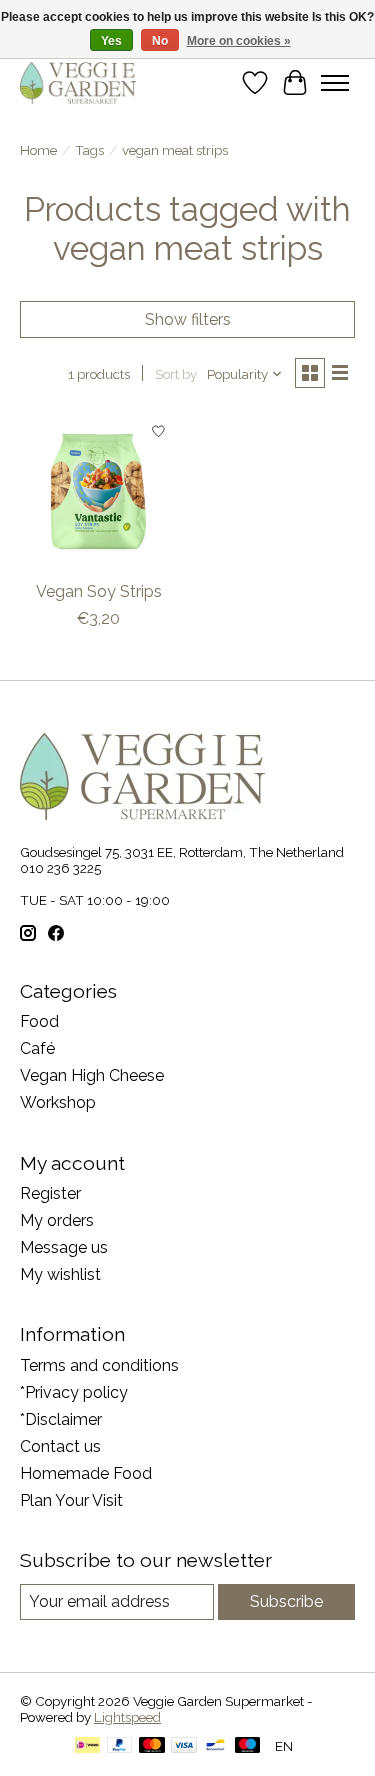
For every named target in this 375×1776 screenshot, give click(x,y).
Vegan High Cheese (92, 1075)
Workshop (58, 1102)
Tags (89, 150)
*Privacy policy (74, 1392)
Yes (111, 41)
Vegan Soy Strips (99, 591)
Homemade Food (86, 1473)
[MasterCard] (152, 1746)
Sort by (176, 374)
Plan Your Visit (71, 1500)
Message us (64, 1247)
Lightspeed (127, 1717)
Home (38, 150)
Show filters (188, 319)
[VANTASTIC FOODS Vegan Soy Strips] (98, 490)
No (160, 41)
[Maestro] (248, 1746)
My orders (57, 1220)
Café (37, 1048)
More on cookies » (239, 41)
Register (50, 1193)
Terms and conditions (99, 1365)
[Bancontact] (215, 1746)
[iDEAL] (87, 1746)
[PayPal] (120, 1746)
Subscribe (286, 1601)
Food (39, 1021)
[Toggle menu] (335, 83)
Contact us (60, 1446)
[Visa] (184, 1746)
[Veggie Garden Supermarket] (78, 82)
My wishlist (60, 1274)
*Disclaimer (61, 1419)
